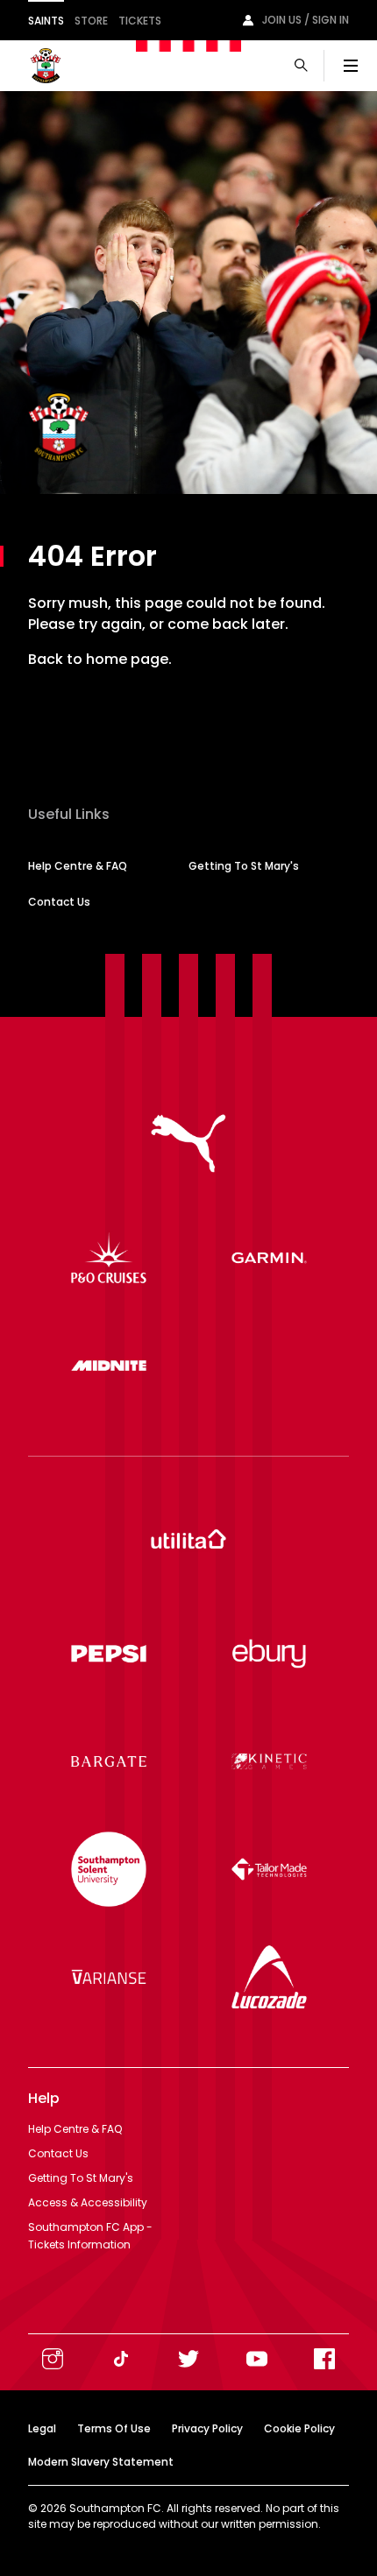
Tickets (140, 21)
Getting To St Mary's (244, 866)
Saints (46, 21)
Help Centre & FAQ (78, 866)
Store (91, 21)
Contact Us (59, 902)
